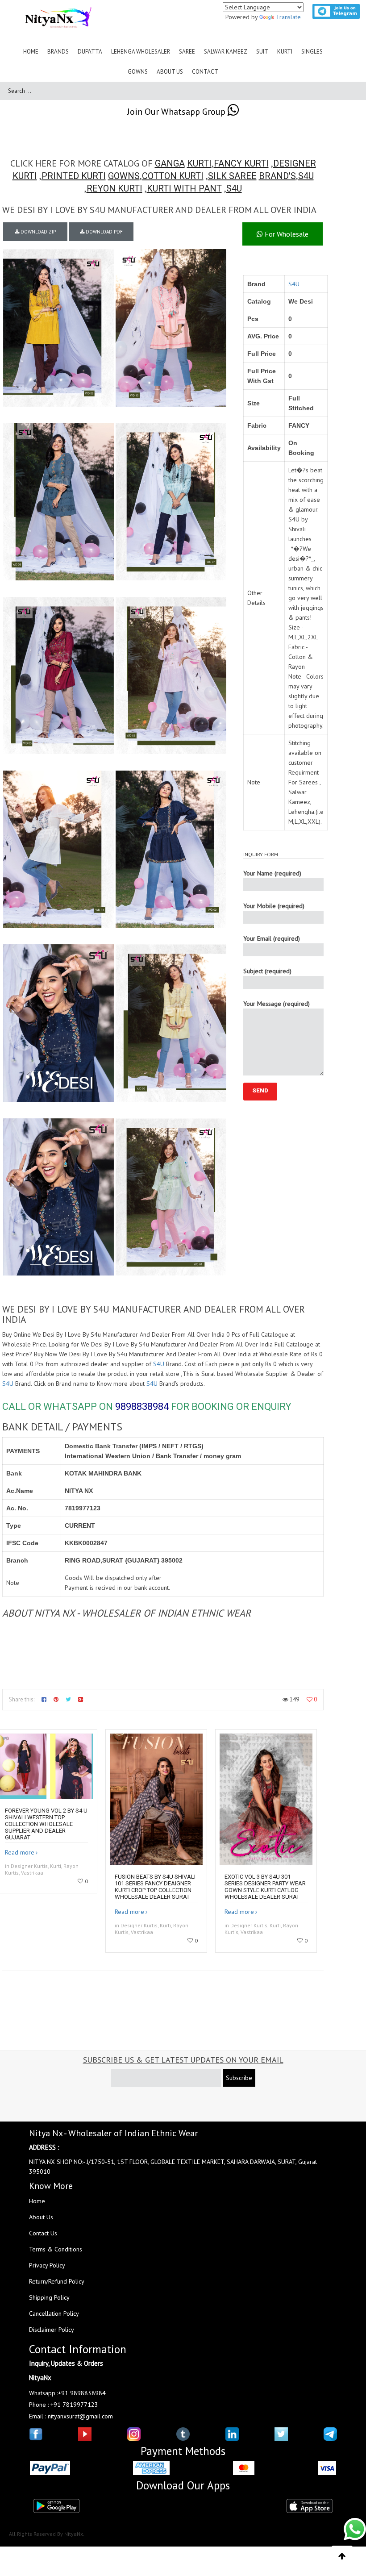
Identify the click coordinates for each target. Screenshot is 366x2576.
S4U (306, 176)
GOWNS (124, 176)
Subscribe (239, 2078)
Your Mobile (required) (274, 906)
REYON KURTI (114, 188)
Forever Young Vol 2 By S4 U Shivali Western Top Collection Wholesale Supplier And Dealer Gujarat (46, 1824)
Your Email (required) (272, 938)
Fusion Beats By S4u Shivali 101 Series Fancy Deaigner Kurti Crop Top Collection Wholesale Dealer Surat (155, 1887)
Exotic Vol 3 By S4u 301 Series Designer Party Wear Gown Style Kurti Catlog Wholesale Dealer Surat (265, 1887)
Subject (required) (267, 971)
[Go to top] (342, 2556)
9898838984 (142, 1407)
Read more (20, 1852)
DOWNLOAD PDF (104, 232)
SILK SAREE (232, 176)
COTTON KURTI (173, 176)
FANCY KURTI (241, 163)
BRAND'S (277, 176)
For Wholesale (286, 234)
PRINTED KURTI (74, 176)
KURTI (199, 163)
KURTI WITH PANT (184, 188)
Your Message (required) (277, 1004)
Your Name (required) (272, 873)
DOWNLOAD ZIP (37, 232)
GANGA (170, 163)
